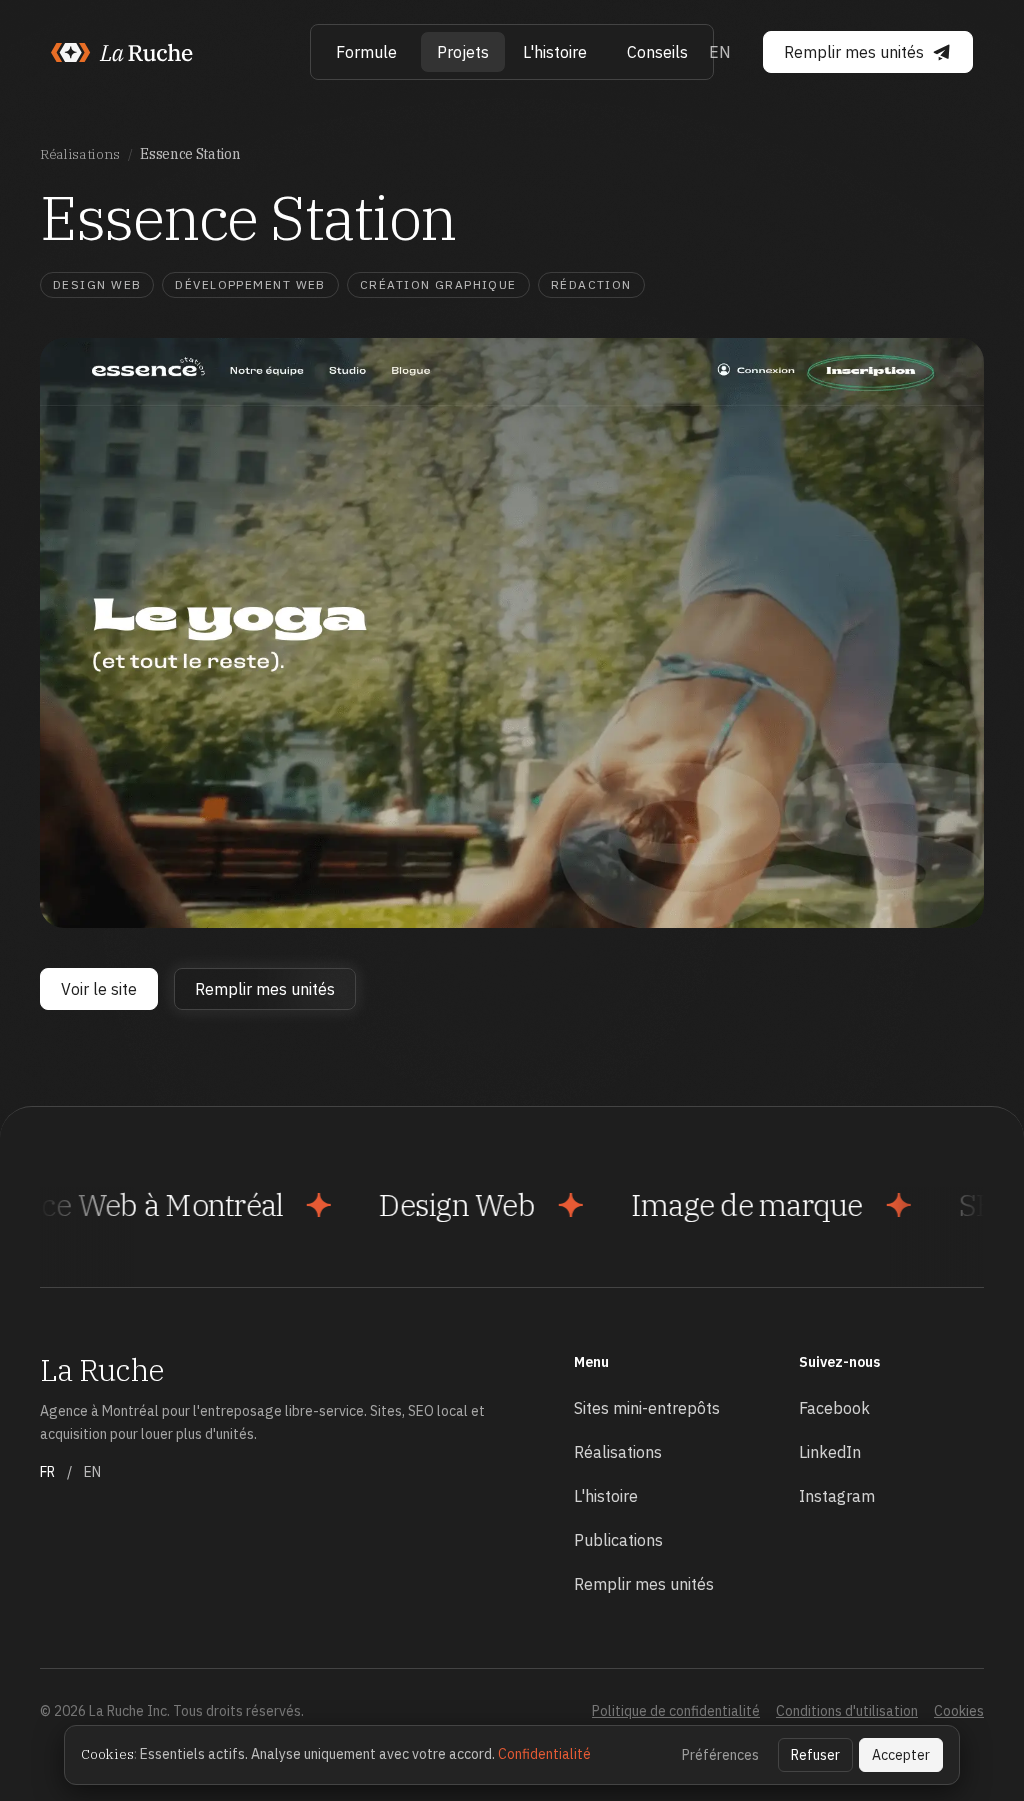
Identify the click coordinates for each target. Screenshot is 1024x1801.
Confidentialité (544, 1754)
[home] (123, 52)
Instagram (837, 1496)
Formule (366, 52)
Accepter (901, 1755)
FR (47, 1472)
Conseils (657, 52)
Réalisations (80, 154)
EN (720, 52)
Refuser (815, 1755)
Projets (463, 52)
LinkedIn (830, 1452)
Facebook (834, 1408)
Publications (618, 1540)
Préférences (720, 1755)
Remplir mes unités (644, 1584)
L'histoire (555, 52)
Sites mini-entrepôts (647, 1408)
